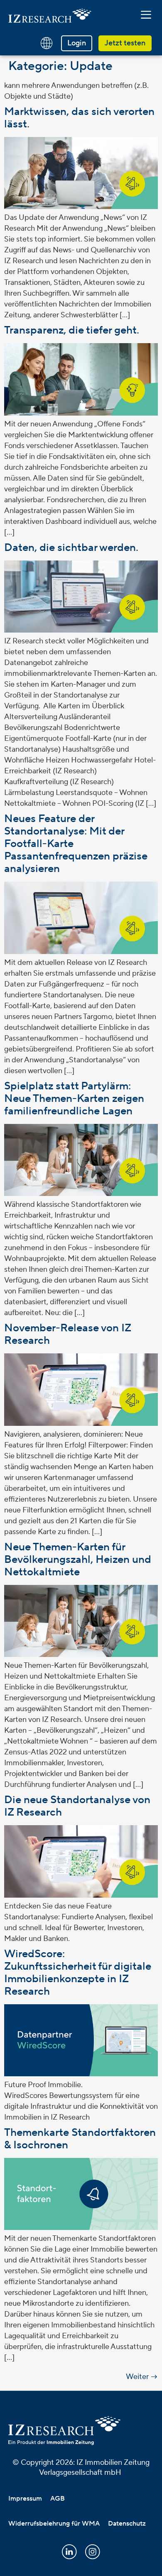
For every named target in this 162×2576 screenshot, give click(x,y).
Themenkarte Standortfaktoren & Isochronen (80, 2139)
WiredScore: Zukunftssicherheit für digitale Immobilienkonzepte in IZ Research (78, 1973)
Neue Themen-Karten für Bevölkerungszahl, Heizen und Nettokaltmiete (78, 1560)
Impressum (25, 2499)
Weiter (142, 2377)
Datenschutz (127, 2524)
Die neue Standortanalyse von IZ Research (77, 1806)
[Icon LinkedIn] (69, 2552)
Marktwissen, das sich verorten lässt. (79, 118)
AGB (58, 2499)
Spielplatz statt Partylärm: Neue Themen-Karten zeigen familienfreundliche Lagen (74, 1099)
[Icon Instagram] (93, 2552)
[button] (146, 15)
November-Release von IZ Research (67, 1334)
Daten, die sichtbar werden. (71, 548)
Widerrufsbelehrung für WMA (54, 2524)
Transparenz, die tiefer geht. (72, 330)
